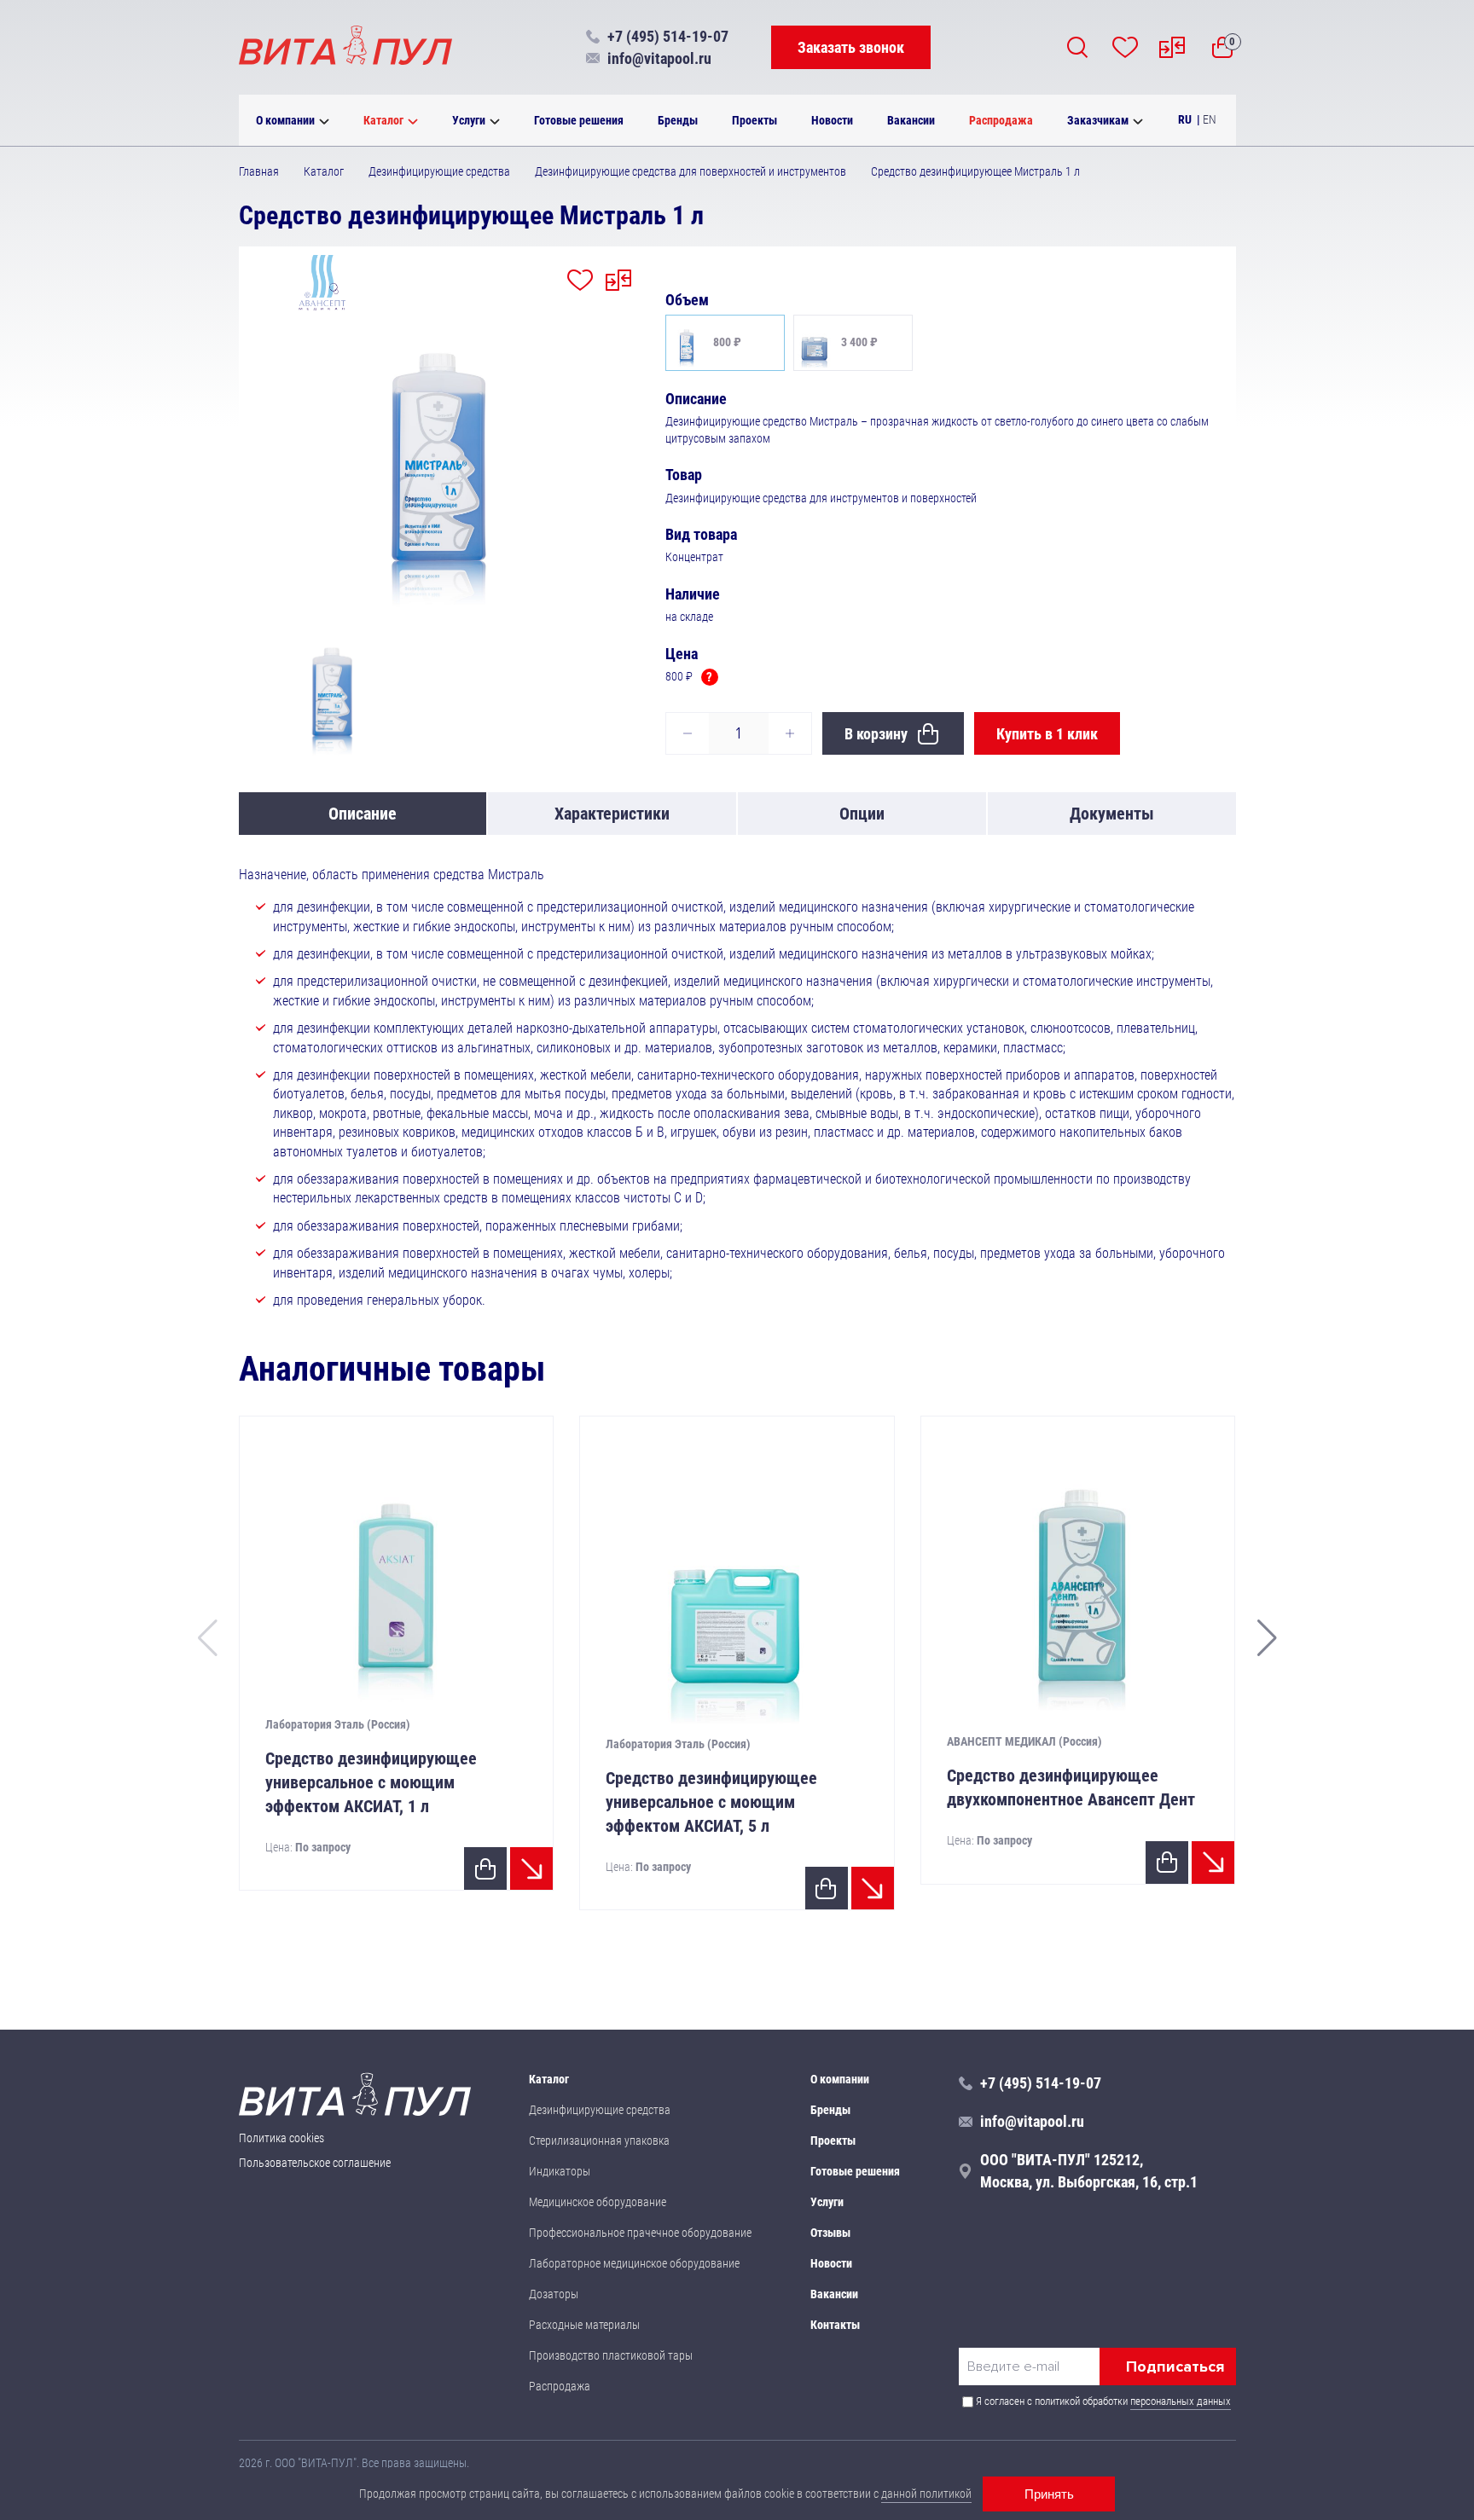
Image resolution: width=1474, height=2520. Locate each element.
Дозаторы (554, 2294)
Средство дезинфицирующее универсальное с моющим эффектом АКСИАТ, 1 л (371, 1782)
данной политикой (926, 2494)
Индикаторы (560, 2171)
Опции (862, 814)
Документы (1112, 814)
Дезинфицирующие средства (600, 2110)
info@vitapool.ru (659, 58)
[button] (1267, 1638)
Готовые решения (579, 120)
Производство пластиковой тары (611, 2355)
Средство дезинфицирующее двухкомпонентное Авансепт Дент (1071, 1787)
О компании (285, 120)
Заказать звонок (851, 47)
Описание (363, 814)
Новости (832, 120)
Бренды (678, 120)
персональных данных (1181, 2401)
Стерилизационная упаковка (599, 2141)
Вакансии (911, 120)
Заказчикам (1098, 120)
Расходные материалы (584, 2325)
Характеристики (612, 814)
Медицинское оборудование (598, 2202)
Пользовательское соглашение (315, 2163)
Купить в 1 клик (1047, 734)
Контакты (835, 2325)
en (1210, 119)
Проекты (754, 120)
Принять (1049, 2494)
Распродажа (1001, 120)
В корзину (876, 734)
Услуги (469, 120)
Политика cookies (281, 2138)
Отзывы (830, 2233)
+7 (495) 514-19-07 (668, 36)
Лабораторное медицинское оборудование (634, 2263)
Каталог (383, 120)
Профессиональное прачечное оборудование (640, 2233)
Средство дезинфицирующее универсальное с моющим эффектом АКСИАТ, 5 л (711, 1802)
